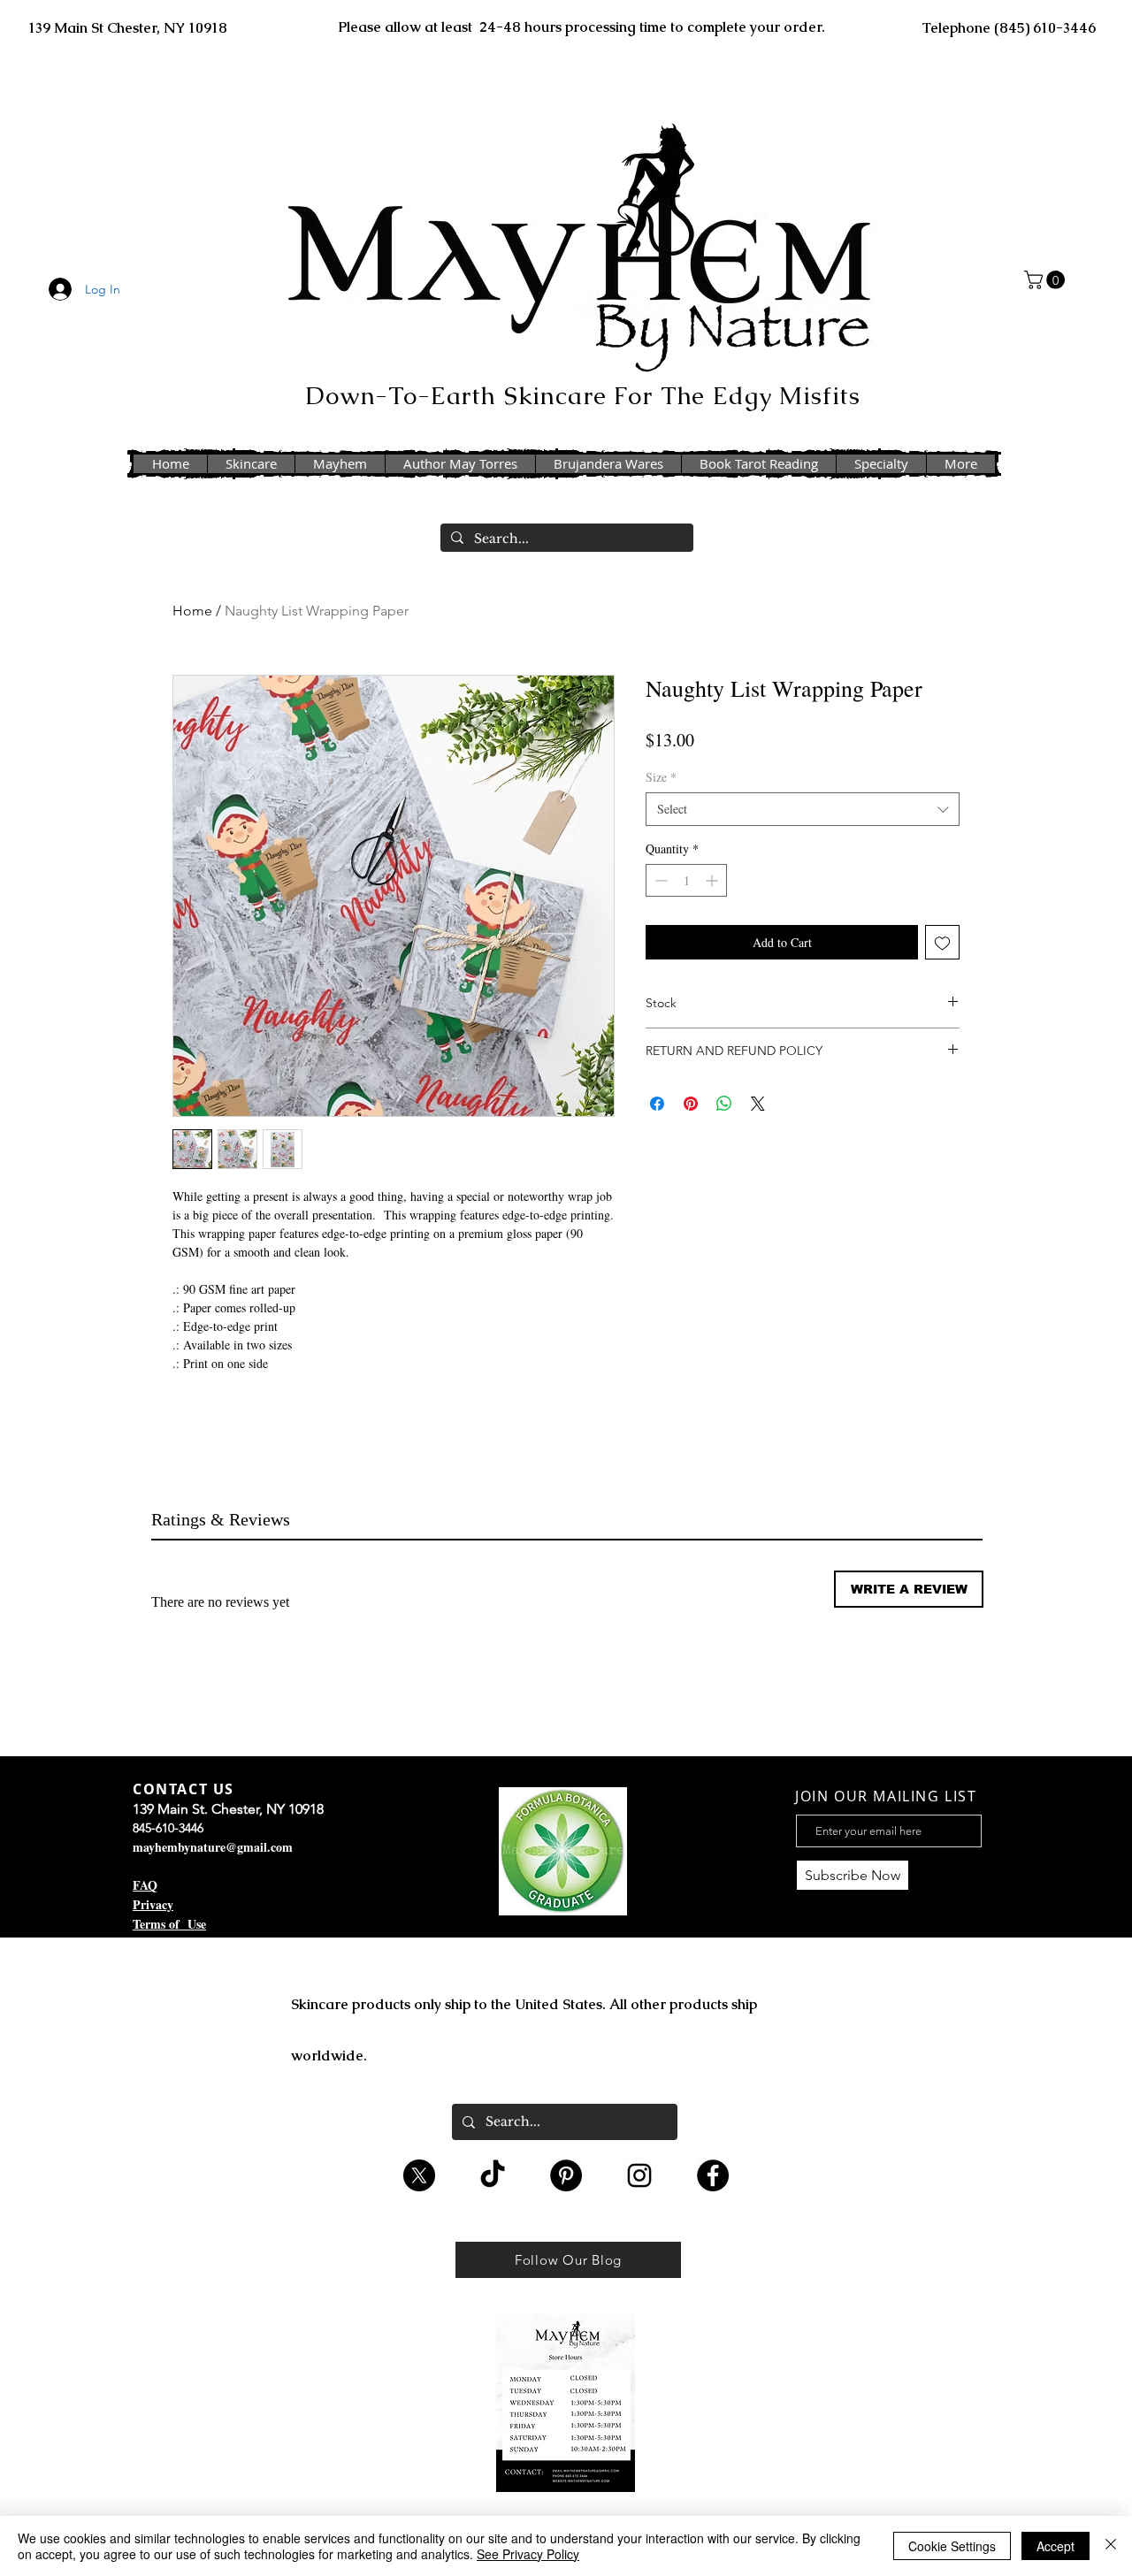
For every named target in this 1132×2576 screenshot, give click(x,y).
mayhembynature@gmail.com (213, 1847)
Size (661, 777)
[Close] (1111, 2546)
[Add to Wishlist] (942, 942)
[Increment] (713, 880)
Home (192, 611)
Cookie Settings (952, 2546)
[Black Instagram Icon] (639, 2175)
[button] (1047, 280)
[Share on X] (758, 1104)
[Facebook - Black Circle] (713, 2175)
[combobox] (803, 809)
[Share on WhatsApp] (724, 1104)
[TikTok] (493, 2175)
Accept (1056, 2546)
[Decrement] (659, 880)
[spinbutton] (686, 880)
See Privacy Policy (528, 2554)
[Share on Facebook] (657, 1104)
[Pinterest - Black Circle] (566, 2175)
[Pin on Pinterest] (691, 1104)
